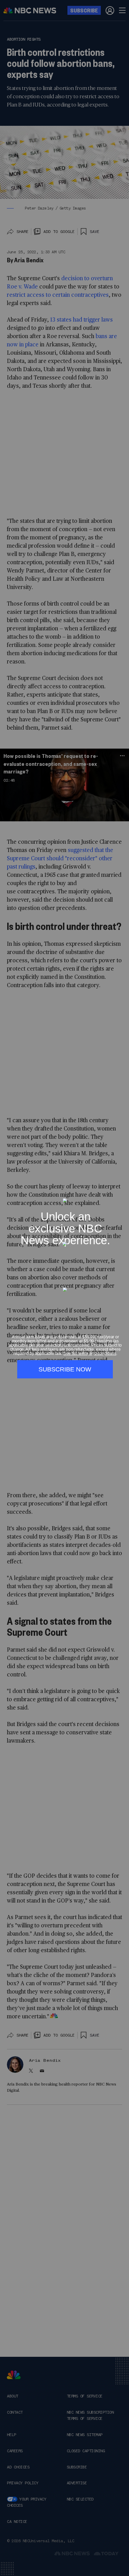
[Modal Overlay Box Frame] (64, 1288)
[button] (122, 1194)
